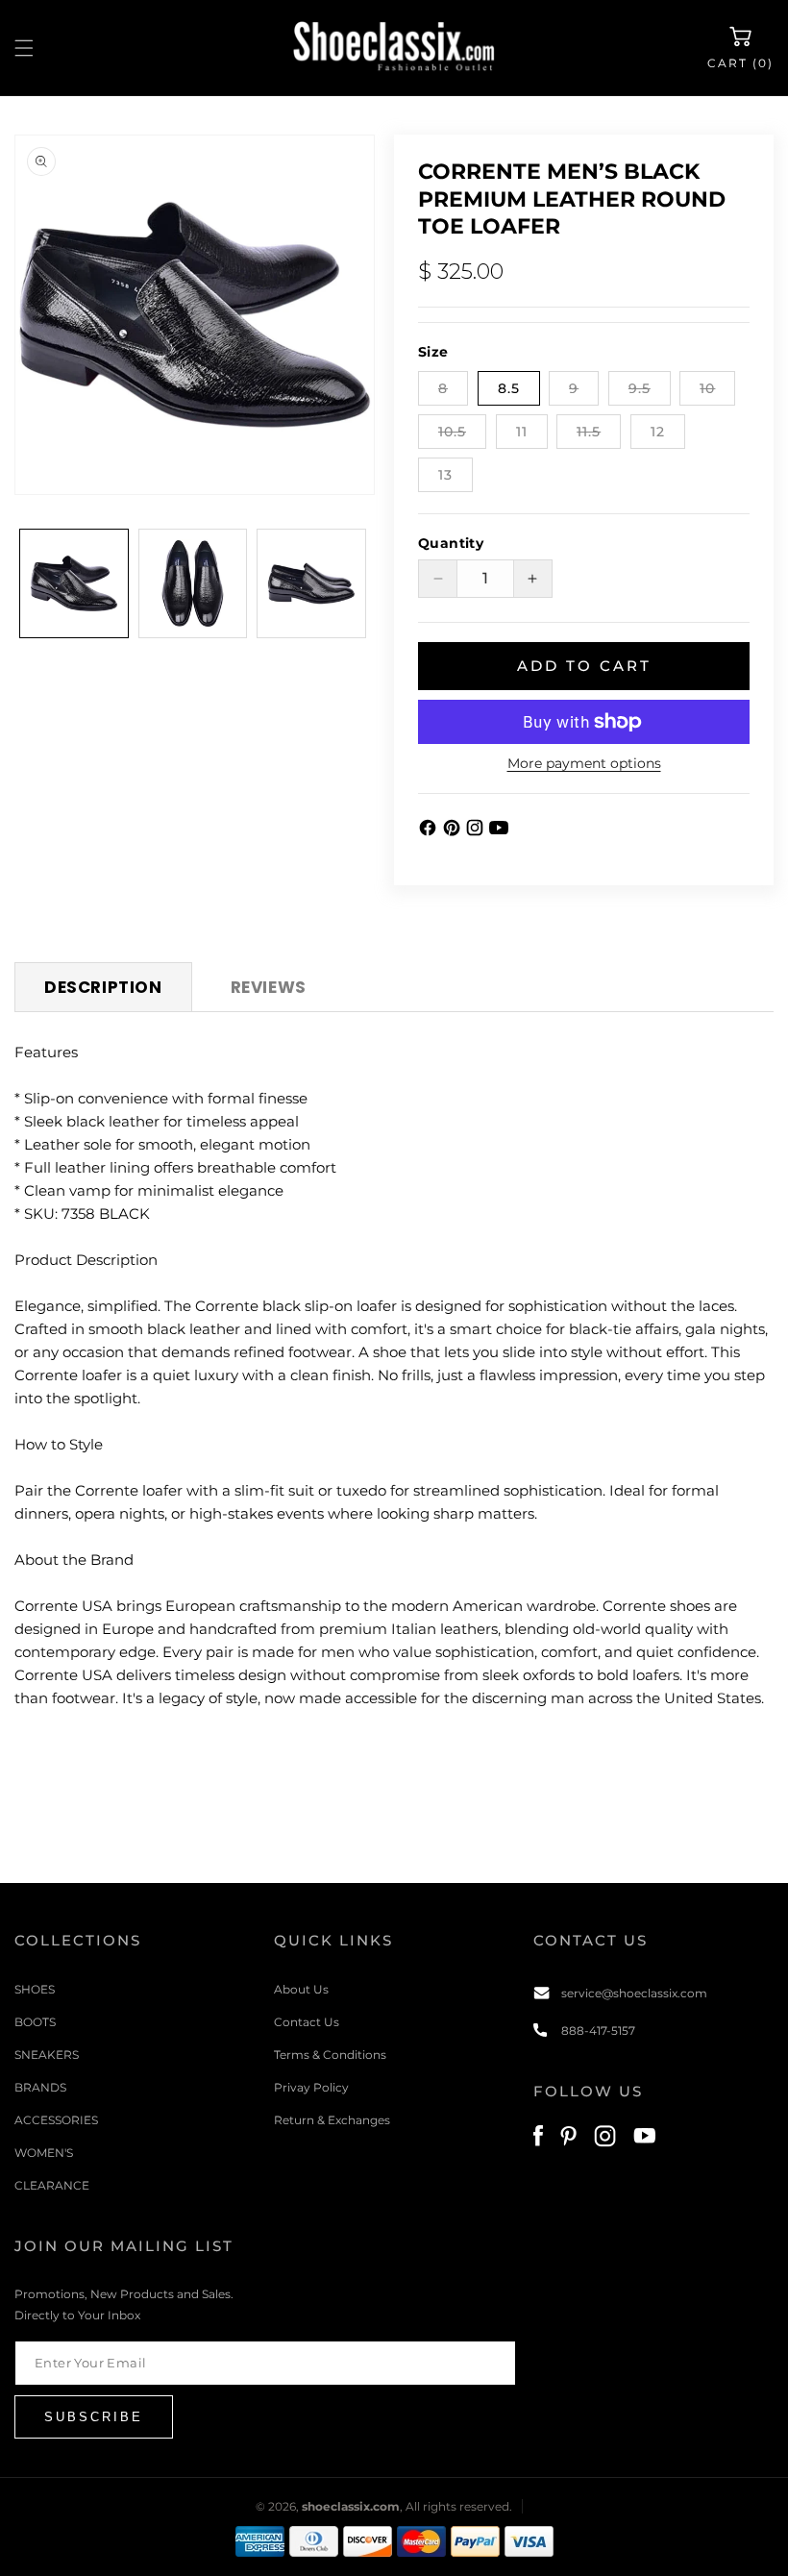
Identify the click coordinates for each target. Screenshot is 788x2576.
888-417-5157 (598, 2031)
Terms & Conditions (330, 2055)
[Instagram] (477, 832)
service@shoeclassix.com (634, 1993)
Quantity (451, 543)
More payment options (584, 763)
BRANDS (40, 2087)
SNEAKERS (47, 2055)
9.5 (650, 392)
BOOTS (35, 2022)
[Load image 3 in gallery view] (311, 583)
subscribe (94, 2417)
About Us (301, 1989)
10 (717, 392)
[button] (24, 48)
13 (445, 475)
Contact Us (307, 2022)
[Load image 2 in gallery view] (193, 583)
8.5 (509, 388)
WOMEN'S (44, 2153)
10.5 (462, 435)
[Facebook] (430, 832)
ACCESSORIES (56, 2120)
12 (658, 432)
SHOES (35, 1989)
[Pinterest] (454, 832)
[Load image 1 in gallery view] (74, 583)
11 (522, 432)
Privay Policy (311, 2087)
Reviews (269, 987)
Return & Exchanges (332, 2120)
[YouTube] (499, 832)
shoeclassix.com (351, 2506)
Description (103, 987)
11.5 (599, 435)
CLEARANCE (52, 2185)
